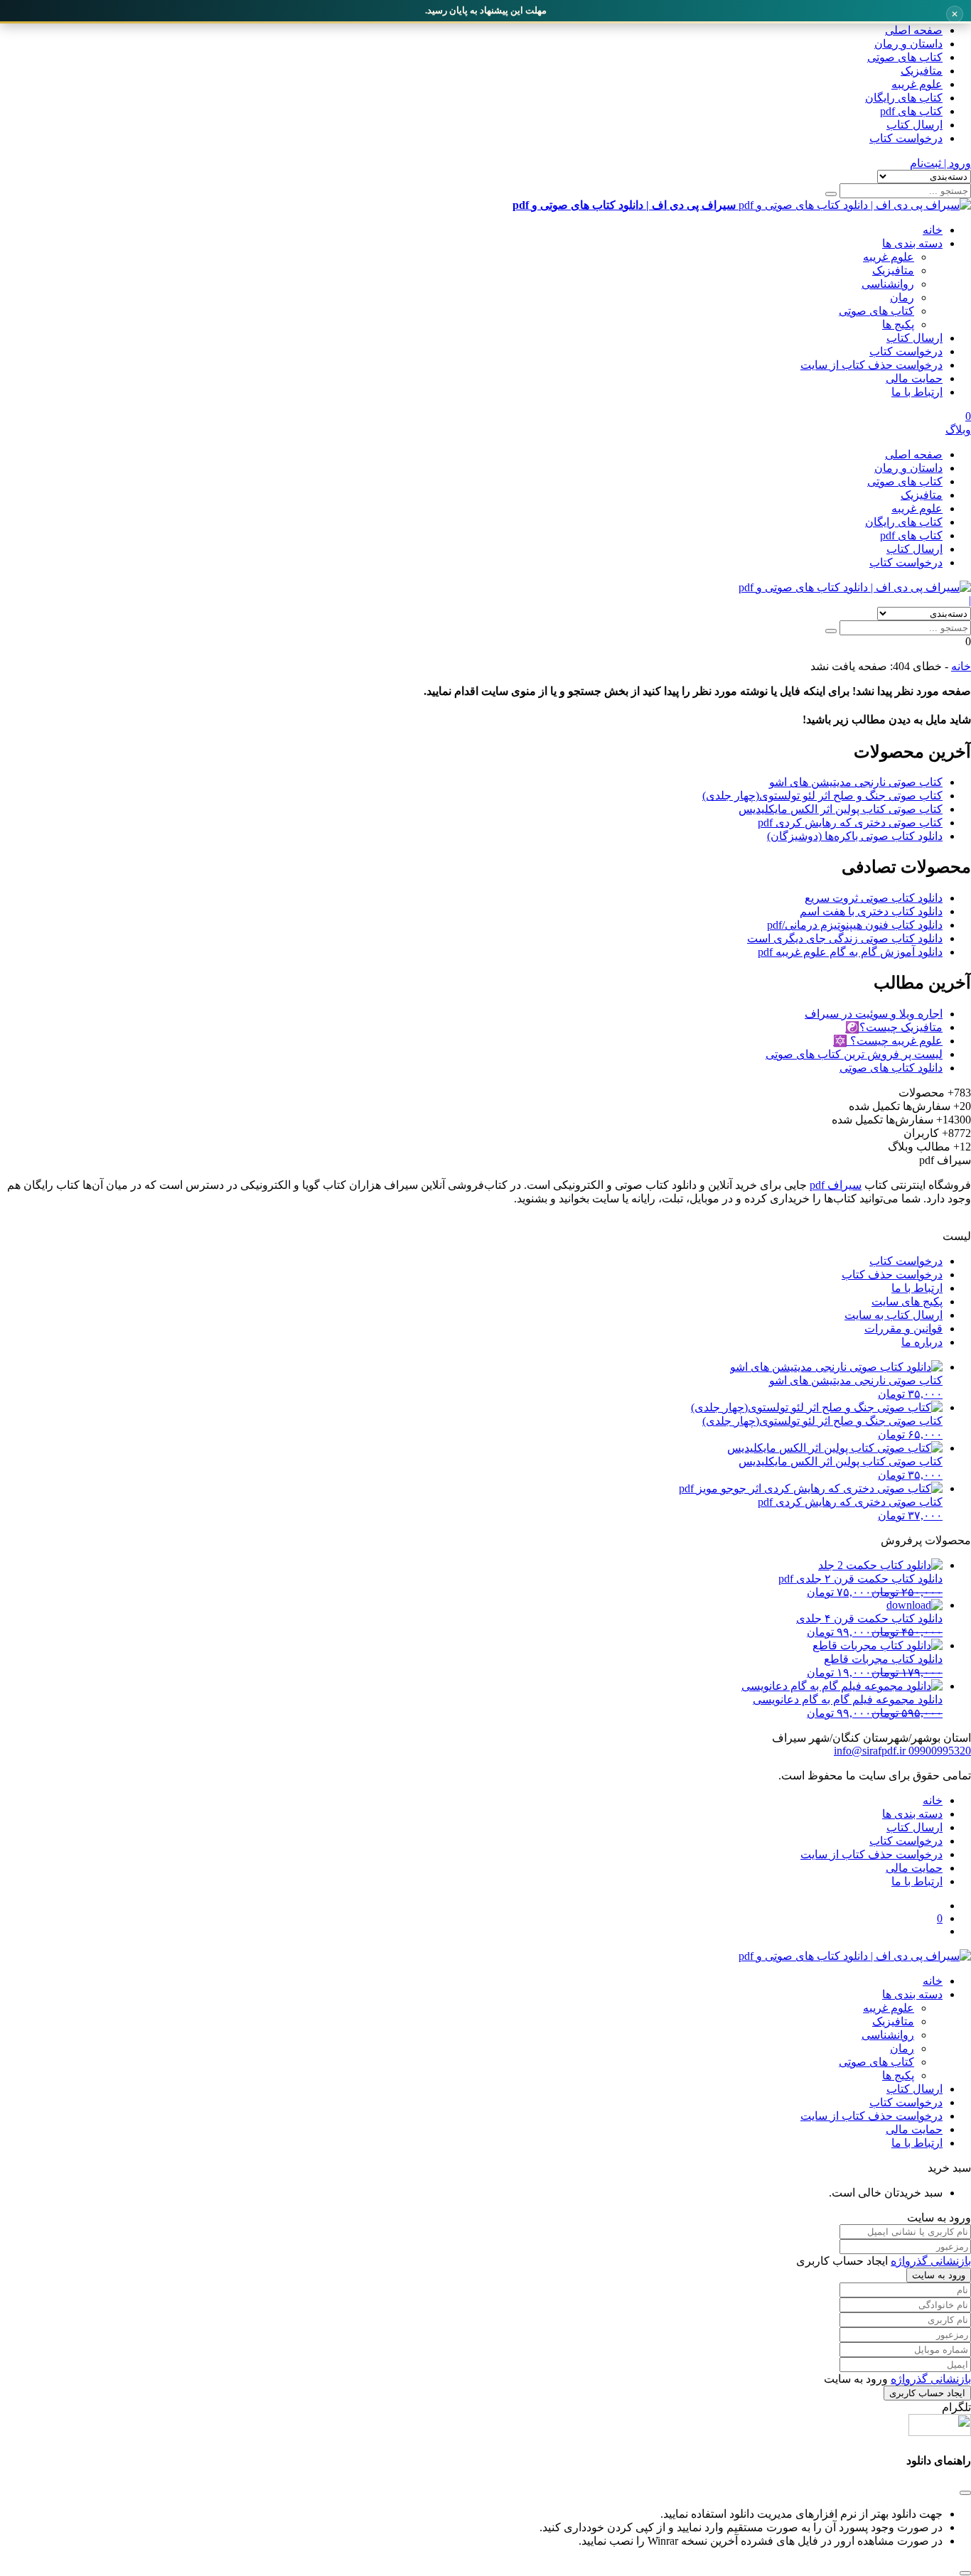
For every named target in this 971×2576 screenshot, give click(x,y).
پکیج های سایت (907, 1302)
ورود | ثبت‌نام (940, 163)
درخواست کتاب (906, 138)
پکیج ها (898, 324)
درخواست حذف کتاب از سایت (871, 365)
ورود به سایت (939, 2275)
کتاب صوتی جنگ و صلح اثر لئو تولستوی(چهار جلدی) (822, 796)
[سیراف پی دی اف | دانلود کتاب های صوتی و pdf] (855, 587)
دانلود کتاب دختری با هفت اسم (871, 911)
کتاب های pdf (911, 111)
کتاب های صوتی (905, 57)
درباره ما (922, 1342)
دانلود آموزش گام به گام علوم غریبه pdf (850, 952)
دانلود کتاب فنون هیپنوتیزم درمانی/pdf (855, 925)
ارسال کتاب (914, 125)
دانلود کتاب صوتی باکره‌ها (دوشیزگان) (855, 836)
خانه (933, 230)
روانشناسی (888, 284)
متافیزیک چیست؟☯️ (894, 1027)
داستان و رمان (908, 44)
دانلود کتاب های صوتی (891, 1068)
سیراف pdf (836, 1185)
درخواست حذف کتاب (892, 1274)
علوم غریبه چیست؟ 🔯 (888, 1041)
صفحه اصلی (914, 30)
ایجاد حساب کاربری (927, 2393)
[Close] (965, 2573)
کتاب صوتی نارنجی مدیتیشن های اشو (856, 782)
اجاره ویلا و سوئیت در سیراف (874, 1014)
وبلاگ (958, 430)
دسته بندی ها (912, 243)
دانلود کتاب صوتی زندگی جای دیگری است (845, 938)
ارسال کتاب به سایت (894, 1315)
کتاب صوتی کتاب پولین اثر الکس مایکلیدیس (841, 809)
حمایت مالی (914, 378)
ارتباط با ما (917, 392)
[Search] (831, 194)
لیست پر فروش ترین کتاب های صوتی (854, 1054)
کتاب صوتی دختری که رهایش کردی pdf (850, 823)
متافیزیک (922, 71)
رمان (902, 297)
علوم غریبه (917, 84)
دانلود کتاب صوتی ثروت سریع (874, 898)
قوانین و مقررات (903, 1329)
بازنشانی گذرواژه (931, 2261)
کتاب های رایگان (904, 98)
